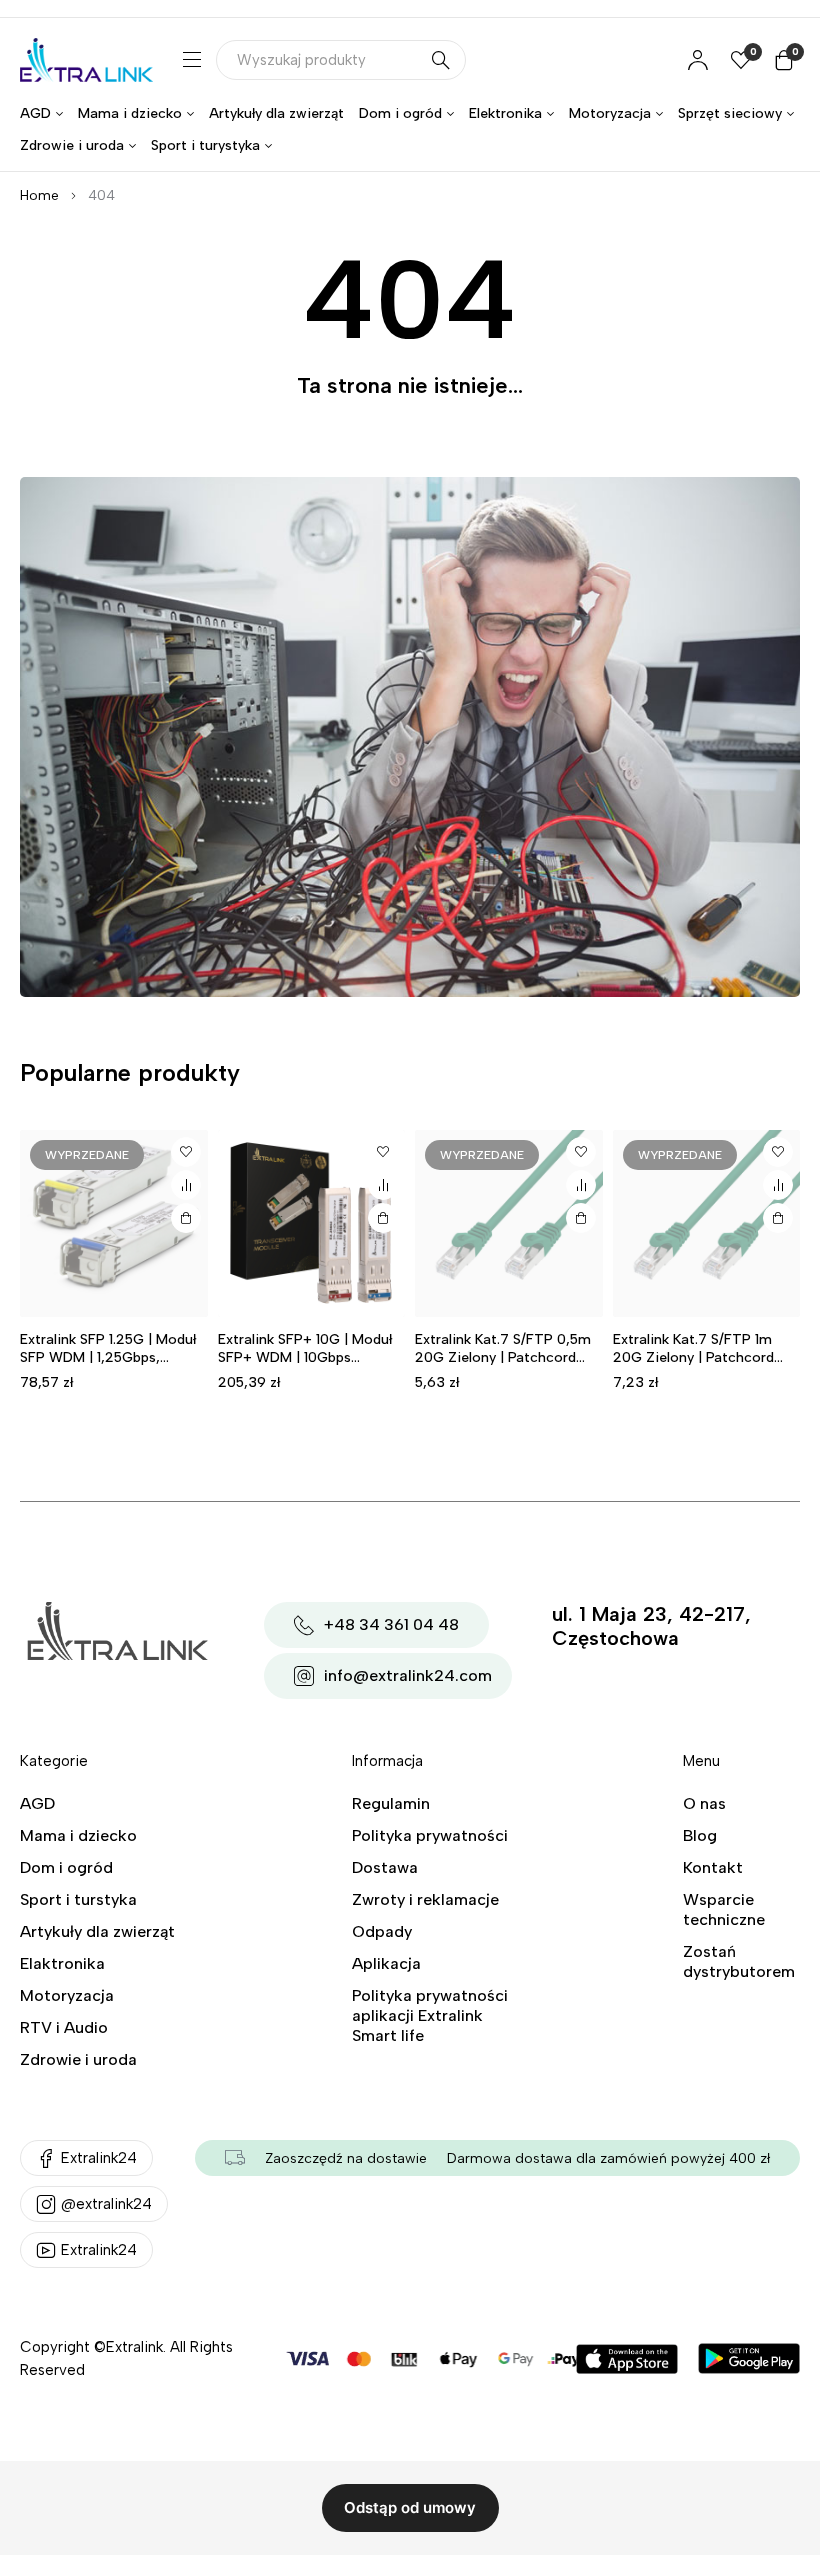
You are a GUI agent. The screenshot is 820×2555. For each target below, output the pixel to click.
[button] (383, 1218)
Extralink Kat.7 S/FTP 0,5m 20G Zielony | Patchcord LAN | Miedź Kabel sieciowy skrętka (504, 1366)
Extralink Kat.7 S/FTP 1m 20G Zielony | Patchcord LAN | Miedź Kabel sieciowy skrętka (702, 1366)
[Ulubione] (186, 1152)
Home (39, 195)
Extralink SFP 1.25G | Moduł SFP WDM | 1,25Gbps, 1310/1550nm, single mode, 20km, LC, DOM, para (108, 1366)
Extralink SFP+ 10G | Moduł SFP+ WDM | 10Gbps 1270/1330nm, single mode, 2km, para (308, 1366)
